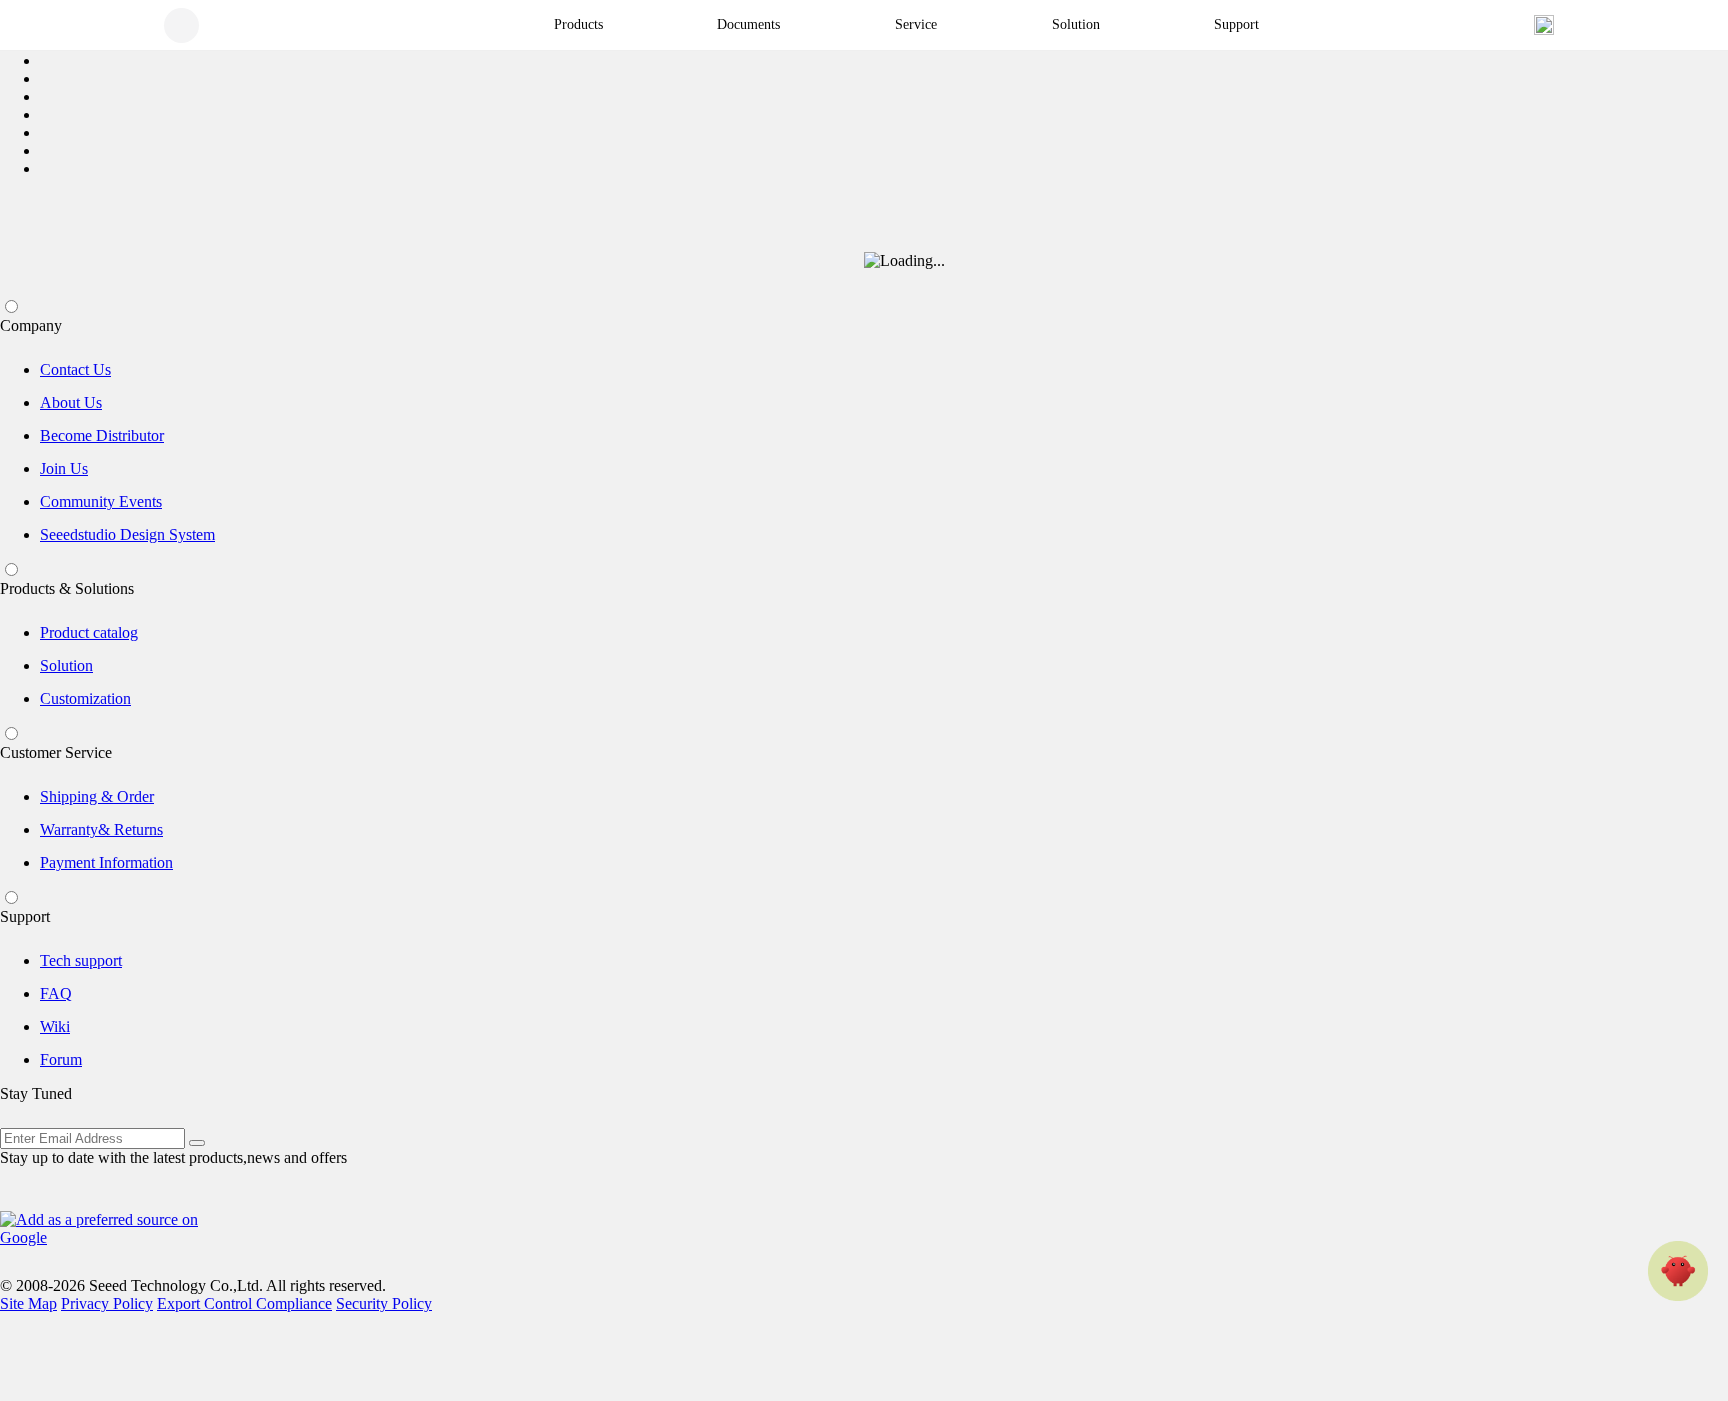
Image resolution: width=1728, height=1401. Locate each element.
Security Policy (384, 1303)
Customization (85, 698)
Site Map (28, 1303)
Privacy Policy (107, 1303)
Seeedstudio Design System (127, 534)
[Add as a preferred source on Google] (110, 1229)
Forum (61, 1059)
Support (25, 916)
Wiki (55, 1026)
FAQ (56, 993)
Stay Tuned (36, 1093)
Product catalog (89, 632)
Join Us (64, 468)
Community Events (101, 501)
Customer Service (56, 752)
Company (31, 325)
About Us (71, 402)
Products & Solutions (67, 588)
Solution (66, 665)
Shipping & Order (97, 796)
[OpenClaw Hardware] (1678, 1271)
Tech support (81, 960)
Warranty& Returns (101, 829)
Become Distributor (102, 435)
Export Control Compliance (244, 1303)
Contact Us (75, 369)
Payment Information (106, 862)
